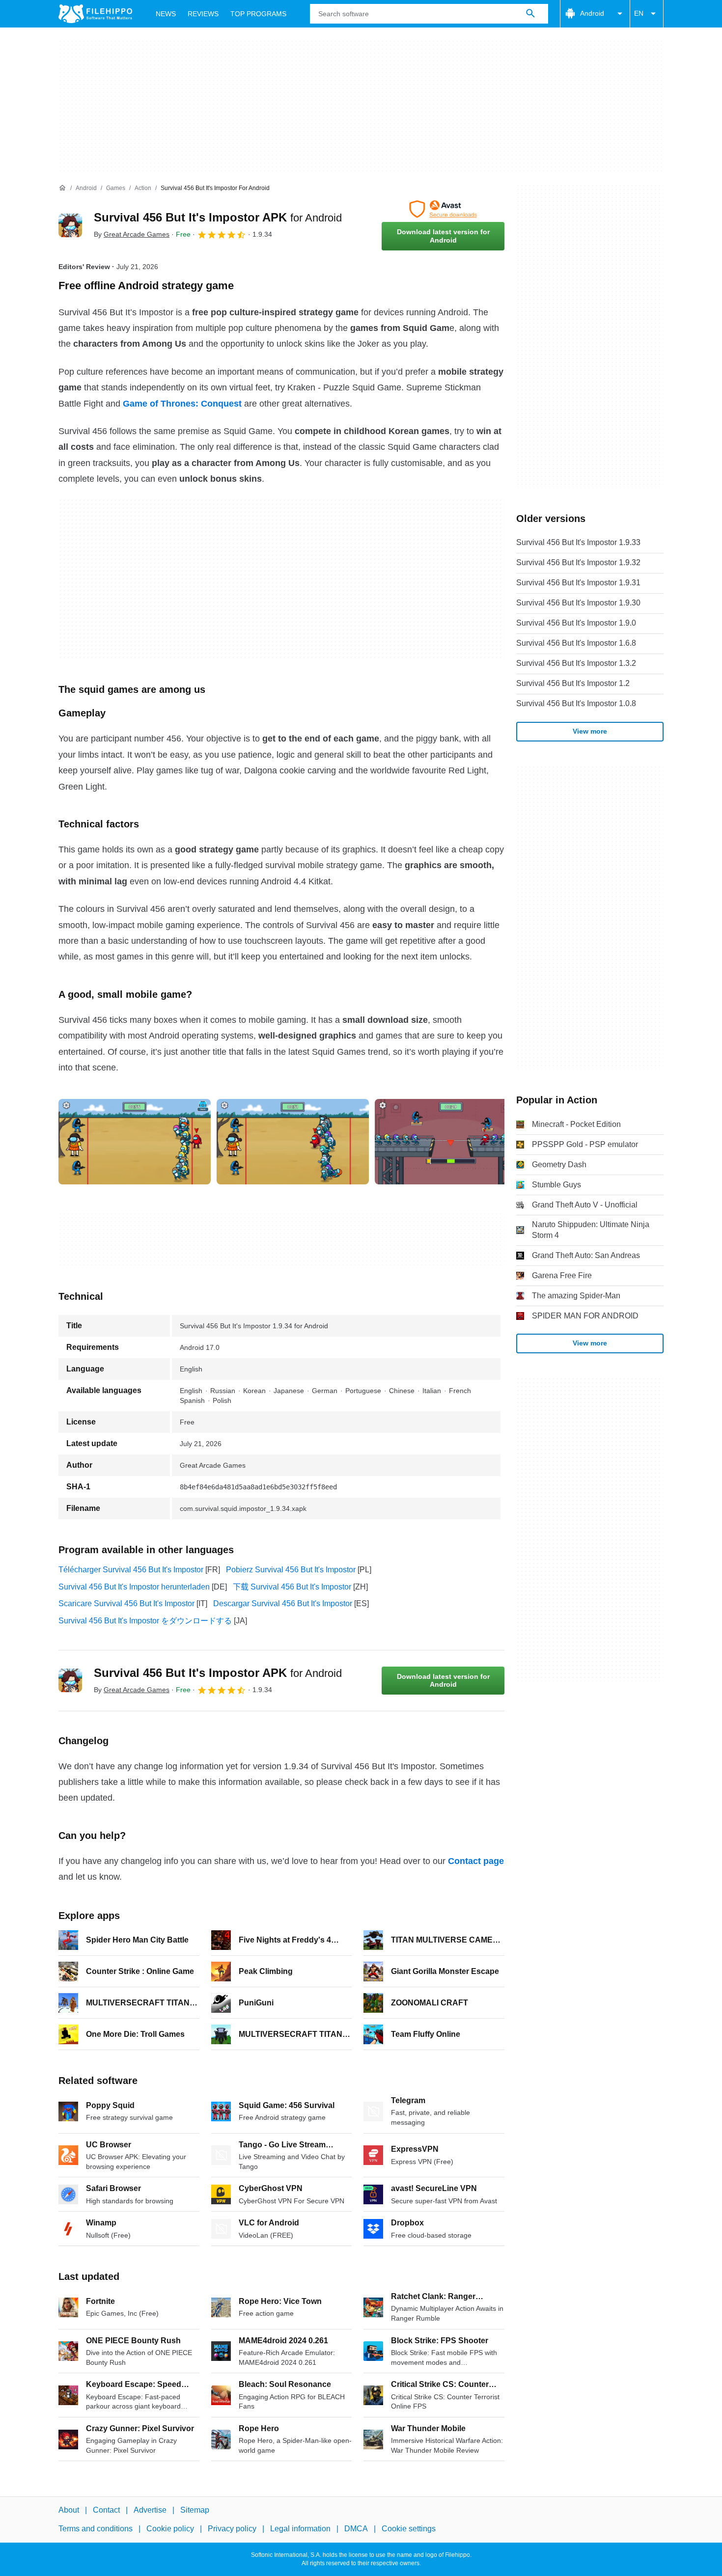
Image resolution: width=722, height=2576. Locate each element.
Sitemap (195, 2510)
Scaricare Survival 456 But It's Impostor (126, 1603)
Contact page (476, 1861)
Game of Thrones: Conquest (182, 404)
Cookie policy (170, 2529)
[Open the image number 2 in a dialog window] (451, 1142)
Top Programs (258, 14)
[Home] (62, 188)
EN (639, 13)
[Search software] (530, 14)
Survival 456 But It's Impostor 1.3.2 (576, 663)
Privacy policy (232, 2529)
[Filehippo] (95, 14)
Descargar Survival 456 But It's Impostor (283, 1603)
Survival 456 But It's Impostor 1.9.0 (576, 623)
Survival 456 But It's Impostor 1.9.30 (578, 603)
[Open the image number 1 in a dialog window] (293, 1142)
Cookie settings (409, 2529)
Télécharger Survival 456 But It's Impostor (131, 1570)
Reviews (203, 14)
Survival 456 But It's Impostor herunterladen (134, 1587)
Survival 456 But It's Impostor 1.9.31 (578, 583)
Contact (106, 2510)
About (69, 2510)
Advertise (150, 2510)
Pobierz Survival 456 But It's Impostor (291, 1570)
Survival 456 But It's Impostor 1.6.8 (576, 643)
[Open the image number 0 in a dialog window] (135, 1142)
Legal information (300, 2529)
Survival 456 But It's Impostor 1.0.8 (576, 703)
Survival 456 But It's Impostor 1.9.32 (578, 562)
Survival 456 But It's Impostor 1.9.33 (578, 542)
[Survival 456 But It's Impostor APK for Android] (70, 225)
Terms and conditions (96, 2529)
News (166, 14)
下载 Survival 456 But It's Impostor (292, 1587)
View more (590, 731)
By (132, 234)
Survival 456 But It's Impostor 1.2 (573, 683)
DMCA (356, 2529)
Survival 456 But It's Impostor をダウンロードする (145, 1621)
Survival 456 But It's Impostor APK (218, 217)
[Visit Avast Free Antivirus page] (443, 209)
